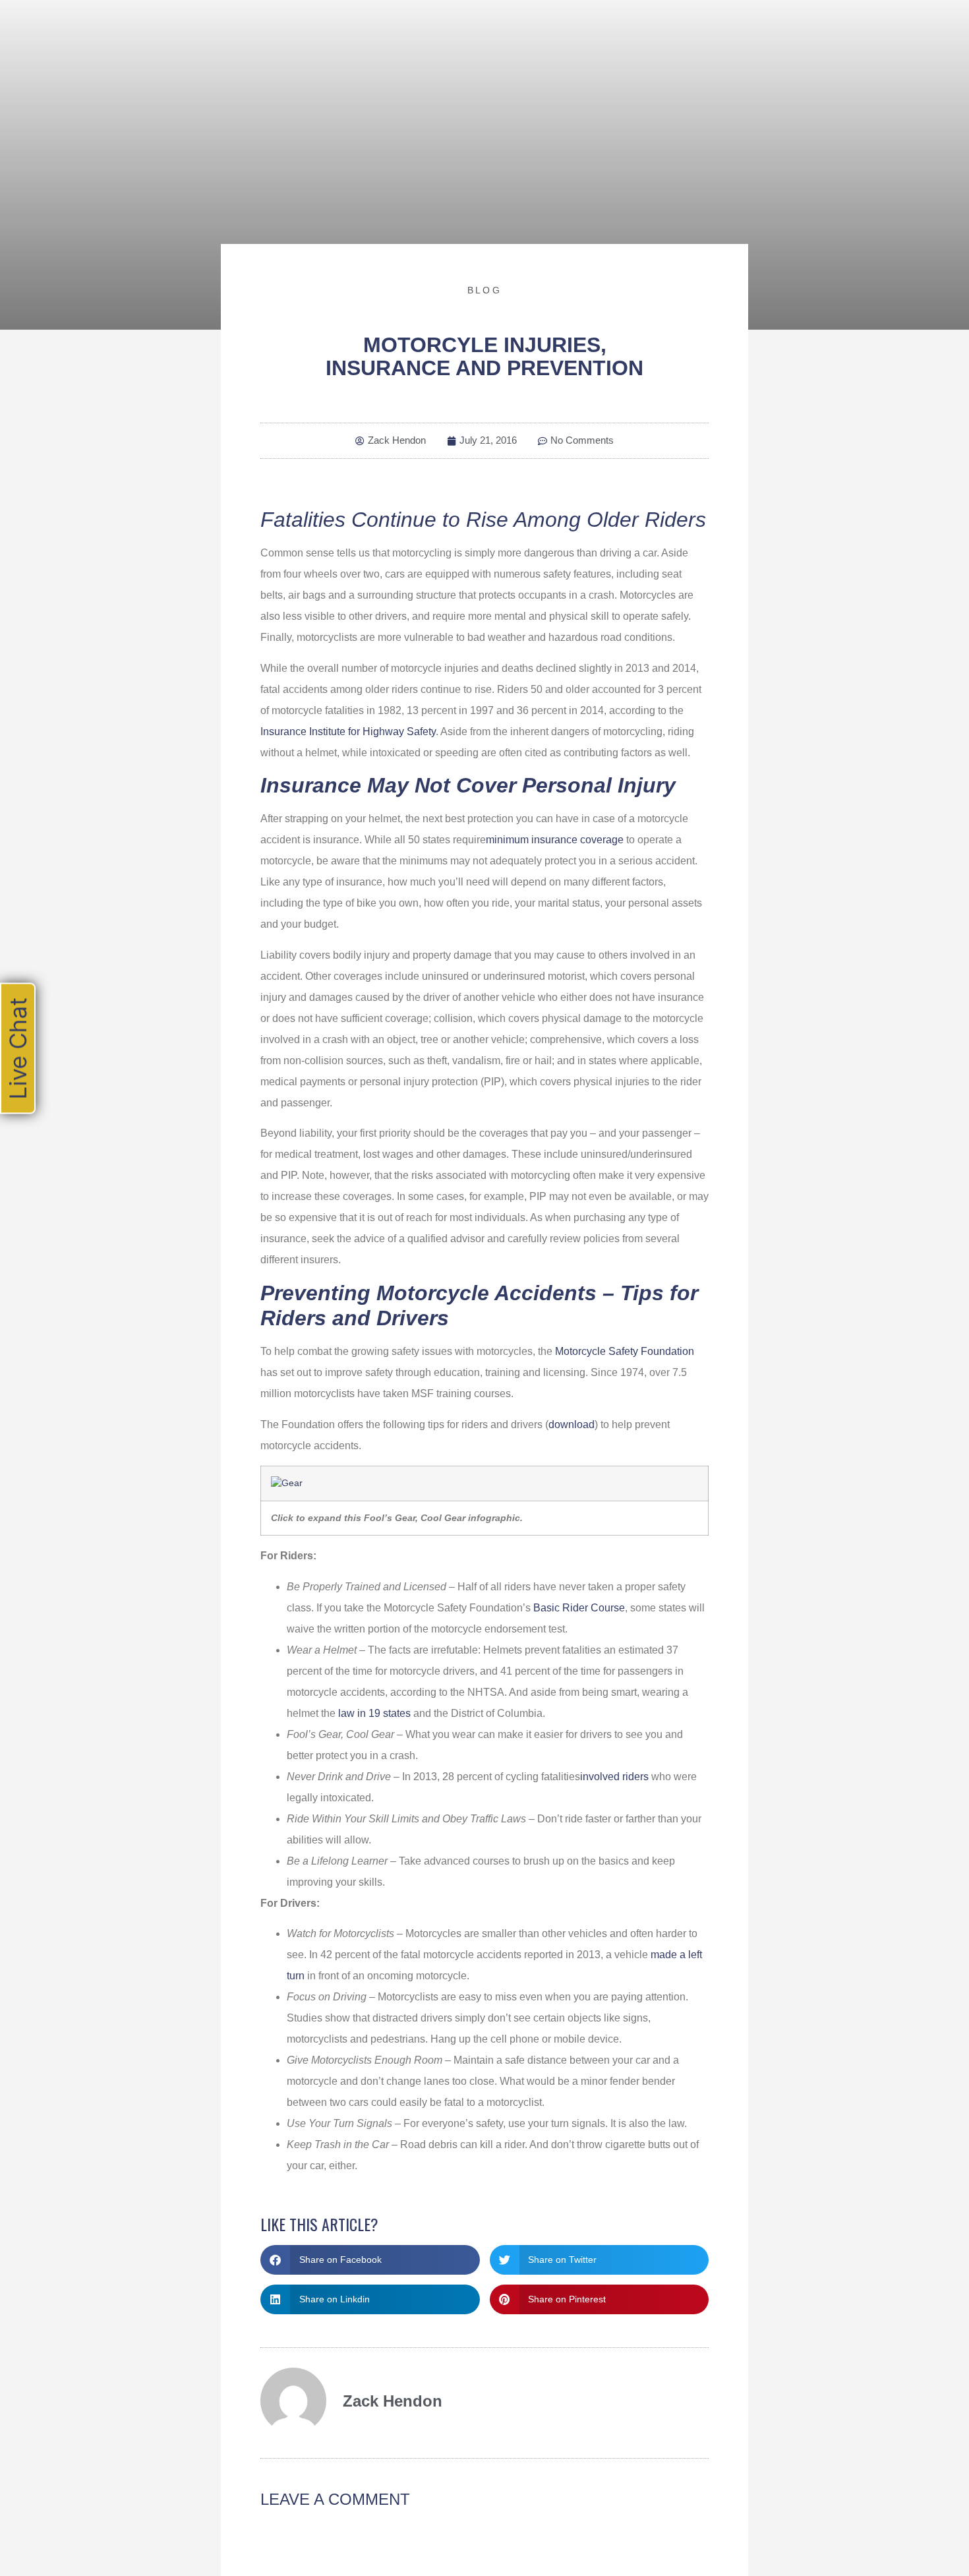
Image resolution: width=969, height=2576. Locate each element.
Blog (484, 290)
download (572, 1424)
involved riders (614, 1777)
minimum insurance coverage (555, 840)
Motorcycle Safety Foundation (625, 1351)
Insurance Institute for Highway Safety (348, 732)
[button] (370, 2260)
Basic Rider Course (579, 1608)
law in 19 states (374, 1713)
